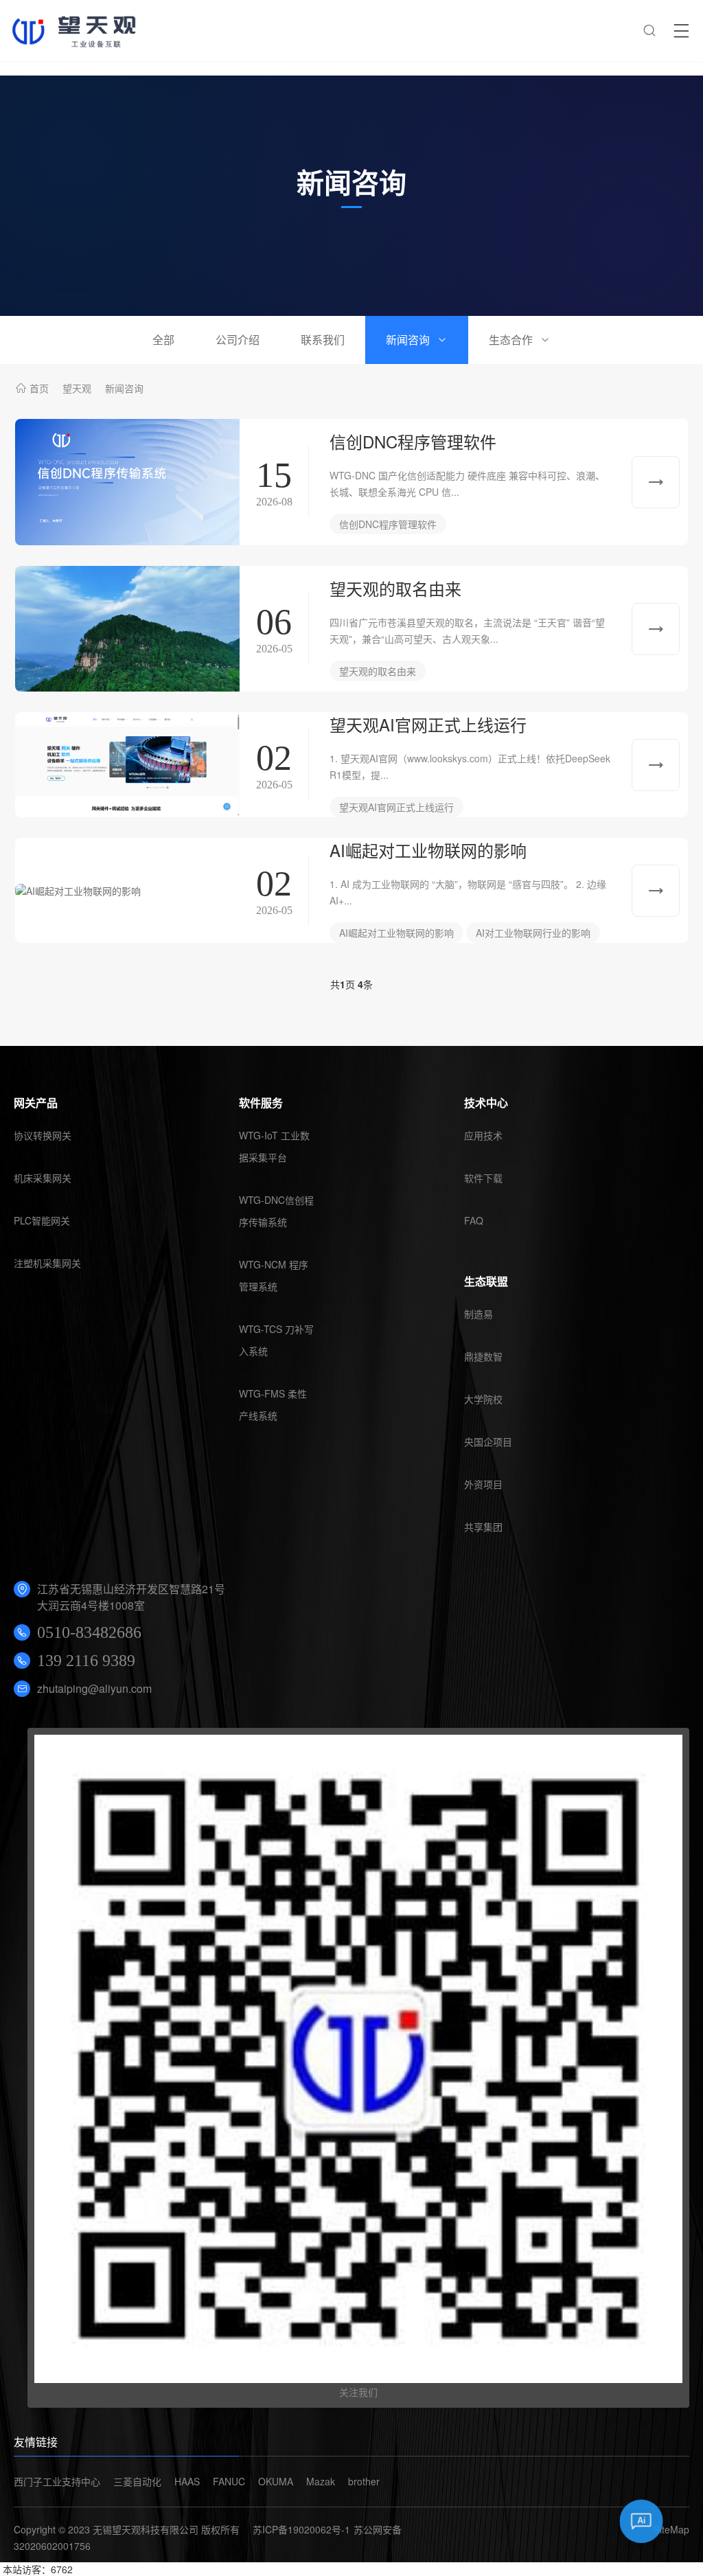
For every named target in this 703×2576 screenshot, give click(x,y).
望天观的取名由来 (395, 588)
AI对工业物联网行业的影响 (533, 933)
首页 (39, 388)
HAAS (187, 2481)
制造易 (479, 1314)
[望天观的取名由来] (127, 629)
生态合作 (511, 340)
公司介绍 (238, 340)
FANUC (229, 2481)
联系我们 (323, 340)
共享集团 (483, 1527)
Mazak (321, 2481)
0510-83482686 (89, 1632)
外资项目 (483, 1484)
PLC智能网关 (42, 1220)
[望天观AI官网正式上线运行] (127, 765)
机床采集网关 (43, 1178)
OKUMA (276, 2481)
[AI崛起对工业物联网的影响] (127, 891)
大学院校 (483, 1399)
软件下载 (483, 1178)
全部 (163, 340)
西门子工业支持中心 (57, 2481)
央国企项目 (488, 1441)
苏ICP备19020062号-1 (301, 2529)
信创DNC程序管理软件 (413, 441)
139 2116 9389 (86, 1661)
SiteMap (671, 2529)
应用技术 (483, 1135)
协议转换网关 (43, 1135)
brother (364, 2481)
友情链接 (36, 2442)
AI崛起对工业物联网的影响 (428, 850)
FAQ (474, 1220)
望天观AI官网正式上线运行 (428, 724)
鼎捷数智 (483, 1356)
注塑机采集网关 (47, 1263)
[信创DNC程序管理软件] (127, 482)
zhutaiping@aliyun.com (94, 1688)
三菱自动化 (137, 2481)
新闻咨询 (408, 340)
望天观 (77, 388)
